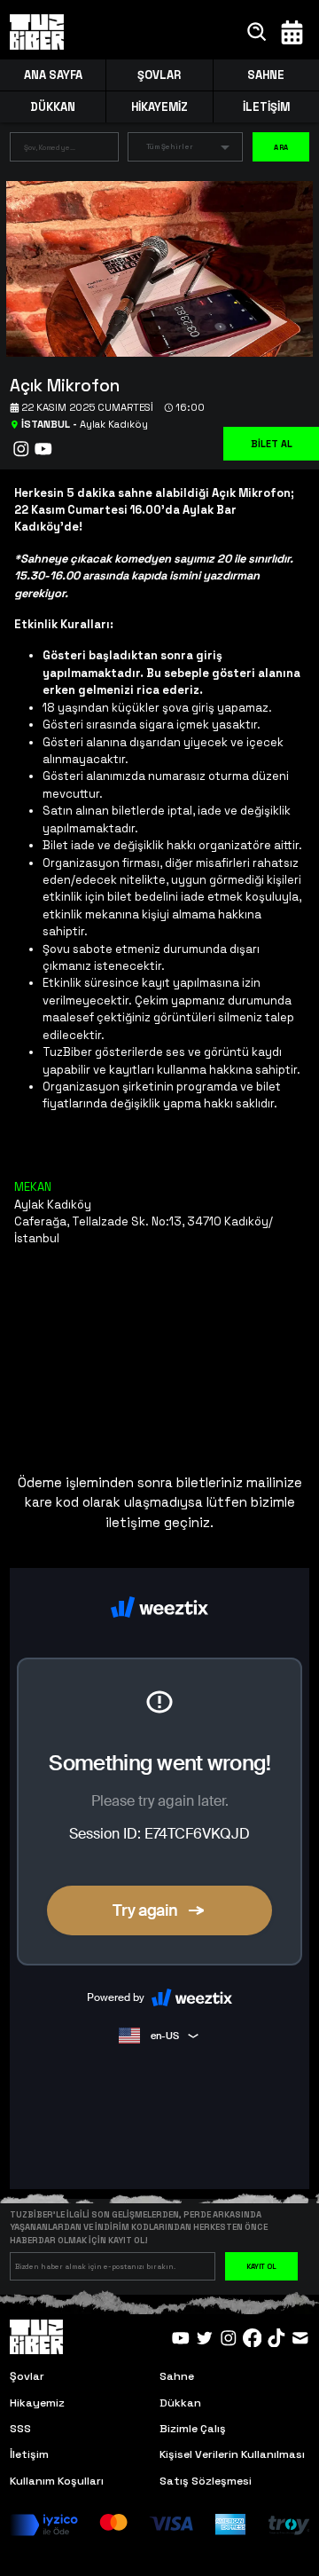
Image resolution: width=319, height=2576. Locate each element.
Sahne (177, 2376)
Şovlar (27, 2376)
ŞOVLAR (159, 75)
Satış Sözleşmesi (206, 2481)
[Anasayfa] (37, 32)
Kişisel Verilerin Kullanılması (232, 2454)
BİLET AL (272, 444)
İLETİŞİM (266, 107)
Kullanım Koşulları (57, 2481)
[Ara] (257, 32)
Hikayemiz (37, 2403)
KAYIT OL (261, 2266)
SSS (20, 2429)
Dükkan (180, 2403)
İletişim (29, 2454)
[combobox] (51, 150)
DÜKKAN (53, 107)
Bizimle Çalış (193, 2429)
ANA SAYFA (53, 75)
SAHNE (266, 75)
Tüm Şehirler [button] (170, 146)
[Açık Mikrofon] (153, 268)
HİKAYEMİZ (159, 107)
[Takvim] (292, 32)
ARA (281, 147)
